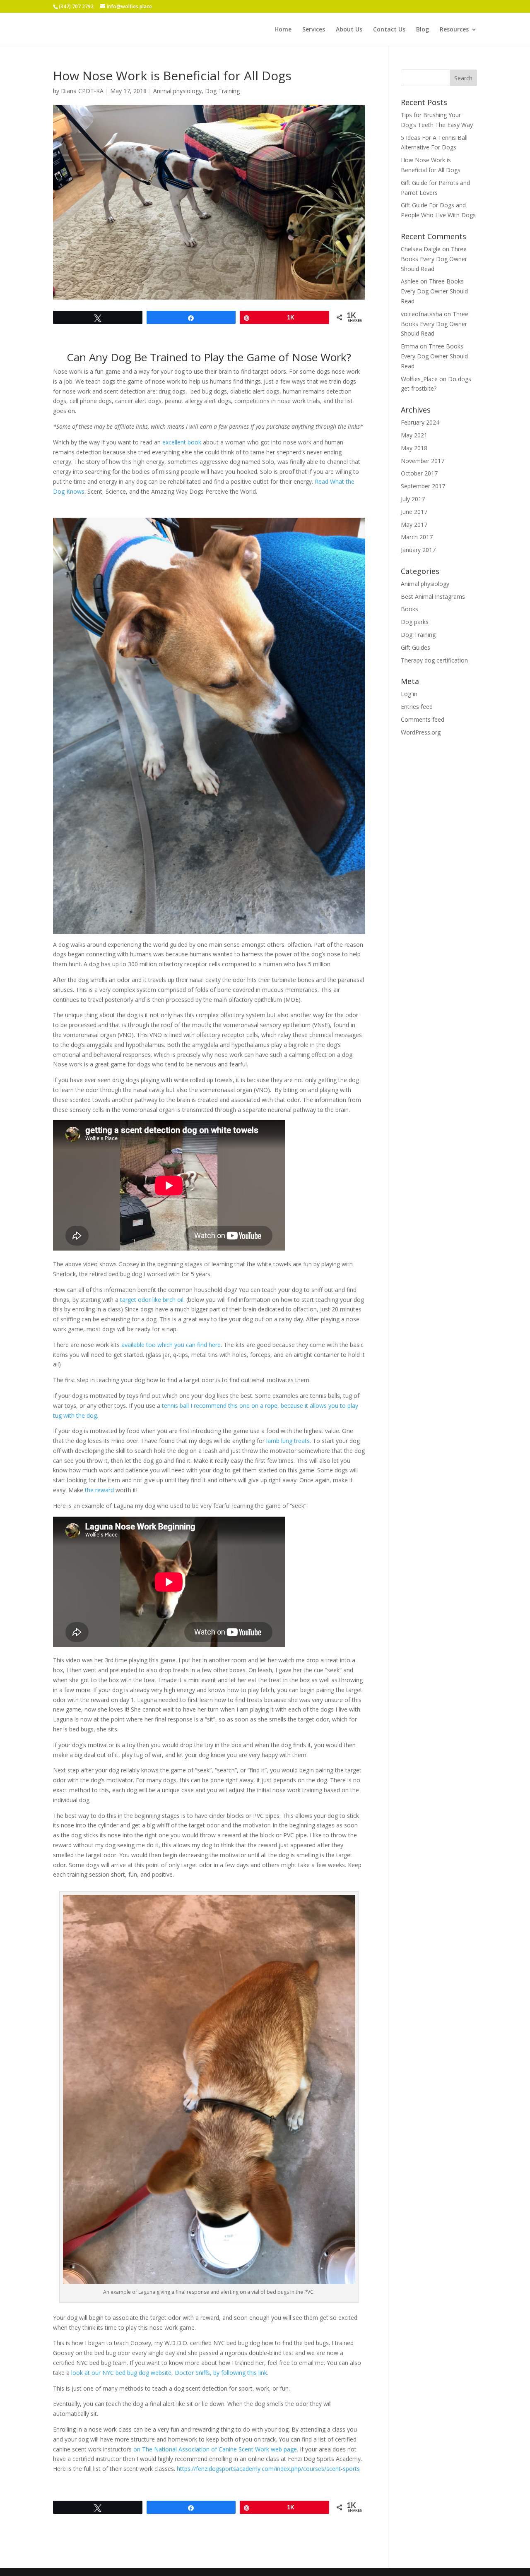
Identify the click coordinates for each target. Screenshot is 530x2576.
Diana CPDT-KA (82, 91)
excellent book (182, 442)
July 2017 (413, 499)
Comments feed (423, 719)
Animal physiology (177, 91)
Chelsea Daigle (421, 249)
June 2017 (414, 512)
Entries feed (417, 707)
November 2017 (423, 461)
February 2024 (420, 422)
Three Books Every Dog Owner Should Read (434, 259)
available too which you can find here (171, 1345)
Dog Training (222, 91)
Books (410, 609)
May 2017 (414, 525)
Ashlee (410, 281)
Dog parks (415, 622)
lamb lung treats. (289, 1441)
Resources (454, 30)
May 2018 (414, 448)
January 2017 (418, 550)
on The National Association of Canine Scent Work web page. (216, 2449)
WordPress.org (421, 732)
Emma (410, 346)
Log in (409, 694)
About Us (349, 30)
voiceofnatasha (422, 314)
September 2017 (423, 486)
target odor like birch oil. (152, 1300)
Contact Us (389, 30)
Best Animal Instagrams (433, 597)
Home (283, 30)
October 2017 (419, 473)
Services (314, 30)
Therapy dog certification (434, 660)
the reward (99, 1490)
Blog (423, 30)
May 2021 (414, 435)
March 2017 (417, 537)
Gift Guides (416, 647)
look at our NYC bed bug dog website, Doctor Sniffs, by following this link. (170, 2373)
